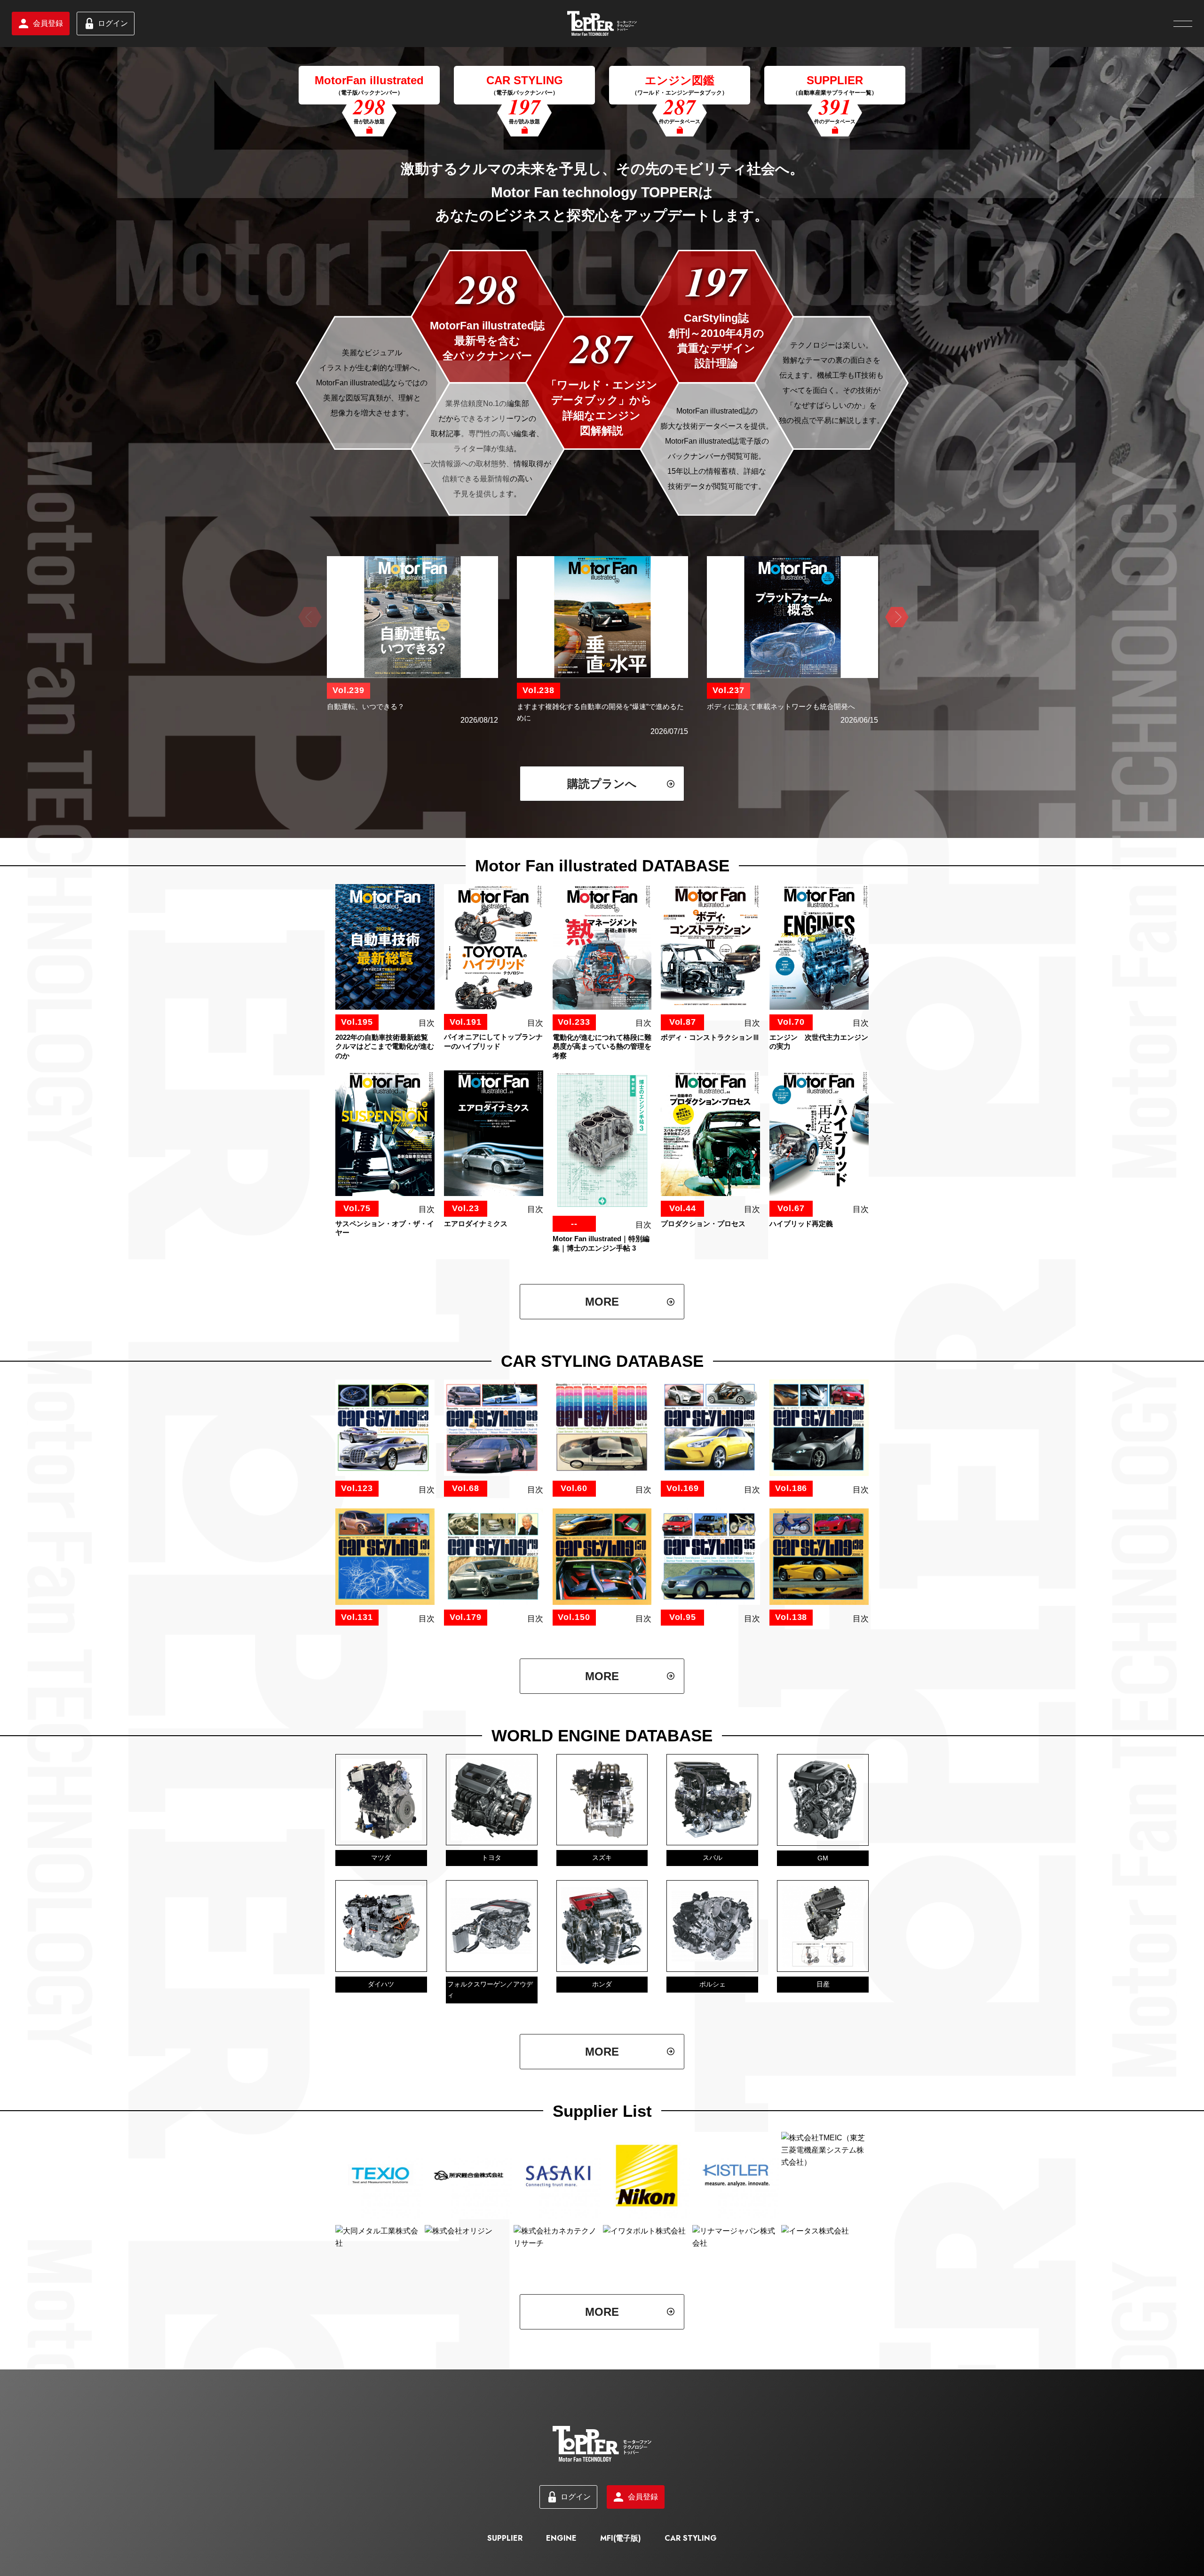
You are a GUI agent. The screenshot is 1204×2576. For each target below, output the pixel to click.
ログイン (113, 23)
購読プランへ (602, 784)
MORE (602, 1302)
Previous (309, 617)
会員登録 (48, 23)
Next (895, 617)
